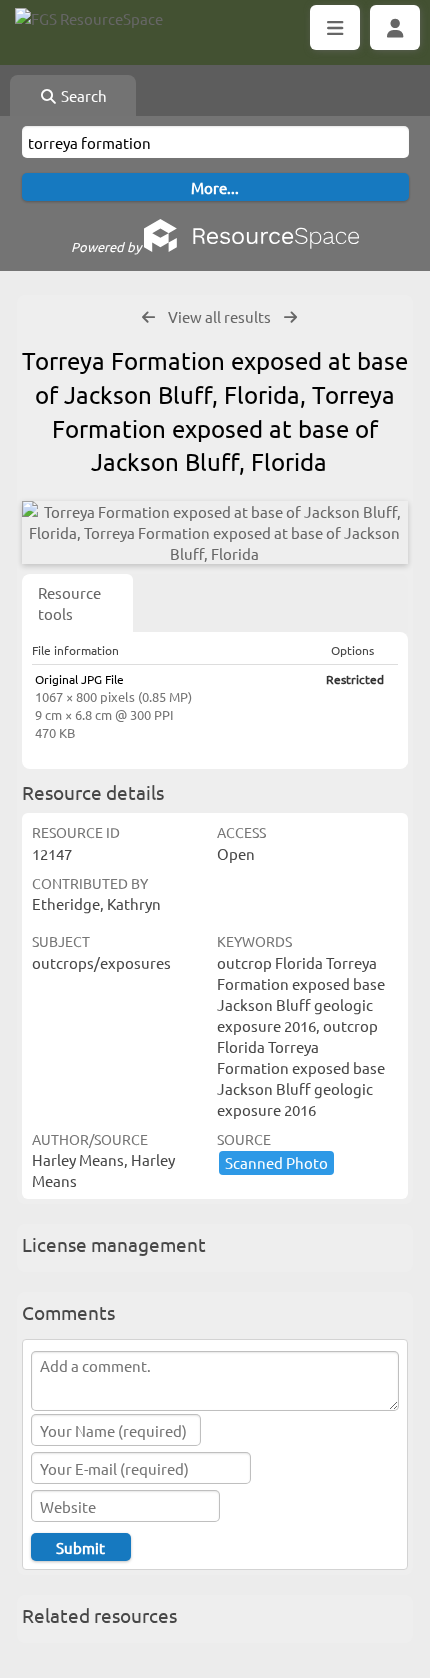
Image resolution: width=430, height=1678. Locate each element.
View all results (219, 316)
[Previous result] (148, 317)
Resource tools (69, 603)
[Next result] (290, 317)
